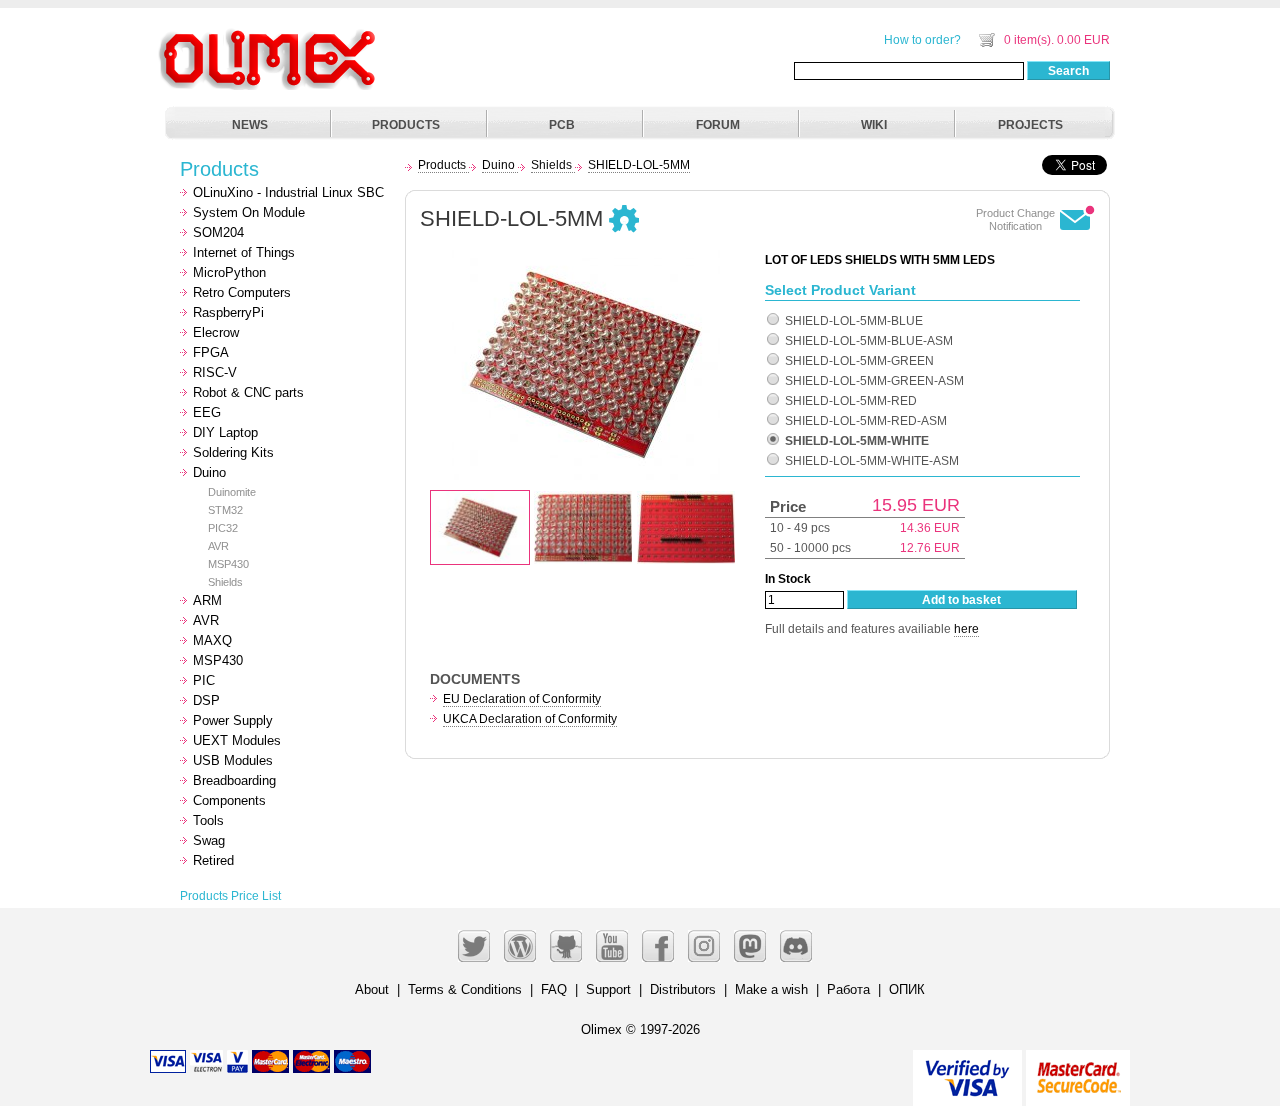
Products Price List (230, 896)
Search (1068, 71)
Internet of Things (244, 252)
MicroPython (229, 272)
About (372, 989)
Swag (209, 840)
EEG (207, 412)
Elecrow (216, 332)
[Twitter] (474, 946)
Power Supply (233, 720)
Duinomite (232, 492)
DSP (206, 700)
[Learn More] (1078, 1069)
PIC (204, 680)
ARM (207, 600)
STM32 (225, 510)
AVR (218, 546)
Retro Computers (242, 292)
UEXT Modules (237, 740)
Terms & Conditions (465, 989)
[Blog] (520, 946)
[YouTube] (612, 946)
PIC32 (223, 528)
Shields (225, 582)
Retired (213, 860)
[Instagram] (704, 946)
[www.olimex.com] (270, 35)
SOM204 (218, 232)
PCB (562, 125)
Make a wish (771, 989)
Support (608, 989)
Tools (208, 820)
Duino (209, 472)
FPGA (211, 352)
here (966, 629)
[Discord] (796, 946)
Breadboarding (234, 780)
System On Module (249, 212)
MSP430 (228, 564)
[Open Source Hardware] (624, 220)
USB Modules (233, 760)
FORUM (718, 125)
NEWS (250, 125)
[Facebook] (658, 946)
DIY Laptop (225, 432)
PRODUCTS (406, 125)
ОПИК (907, 989)
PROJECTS (1030, 125)
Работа (848, 989)
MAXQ (212, 640)
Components (229, 800)
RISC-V (215, 372)
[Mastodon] (750, 946)
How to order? (922, 40)
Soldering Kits (233, 452)
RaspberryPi (228, 312)
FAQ (554, 989)
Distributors (683, 989)
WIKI (874, 125)
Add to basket (961, 600)
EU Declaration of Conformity (522, 699)
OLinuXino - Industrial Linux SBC (288, 192)
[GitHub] (566, 946)
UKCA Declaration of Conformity (530, 719)
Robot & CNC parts (248, 392)
